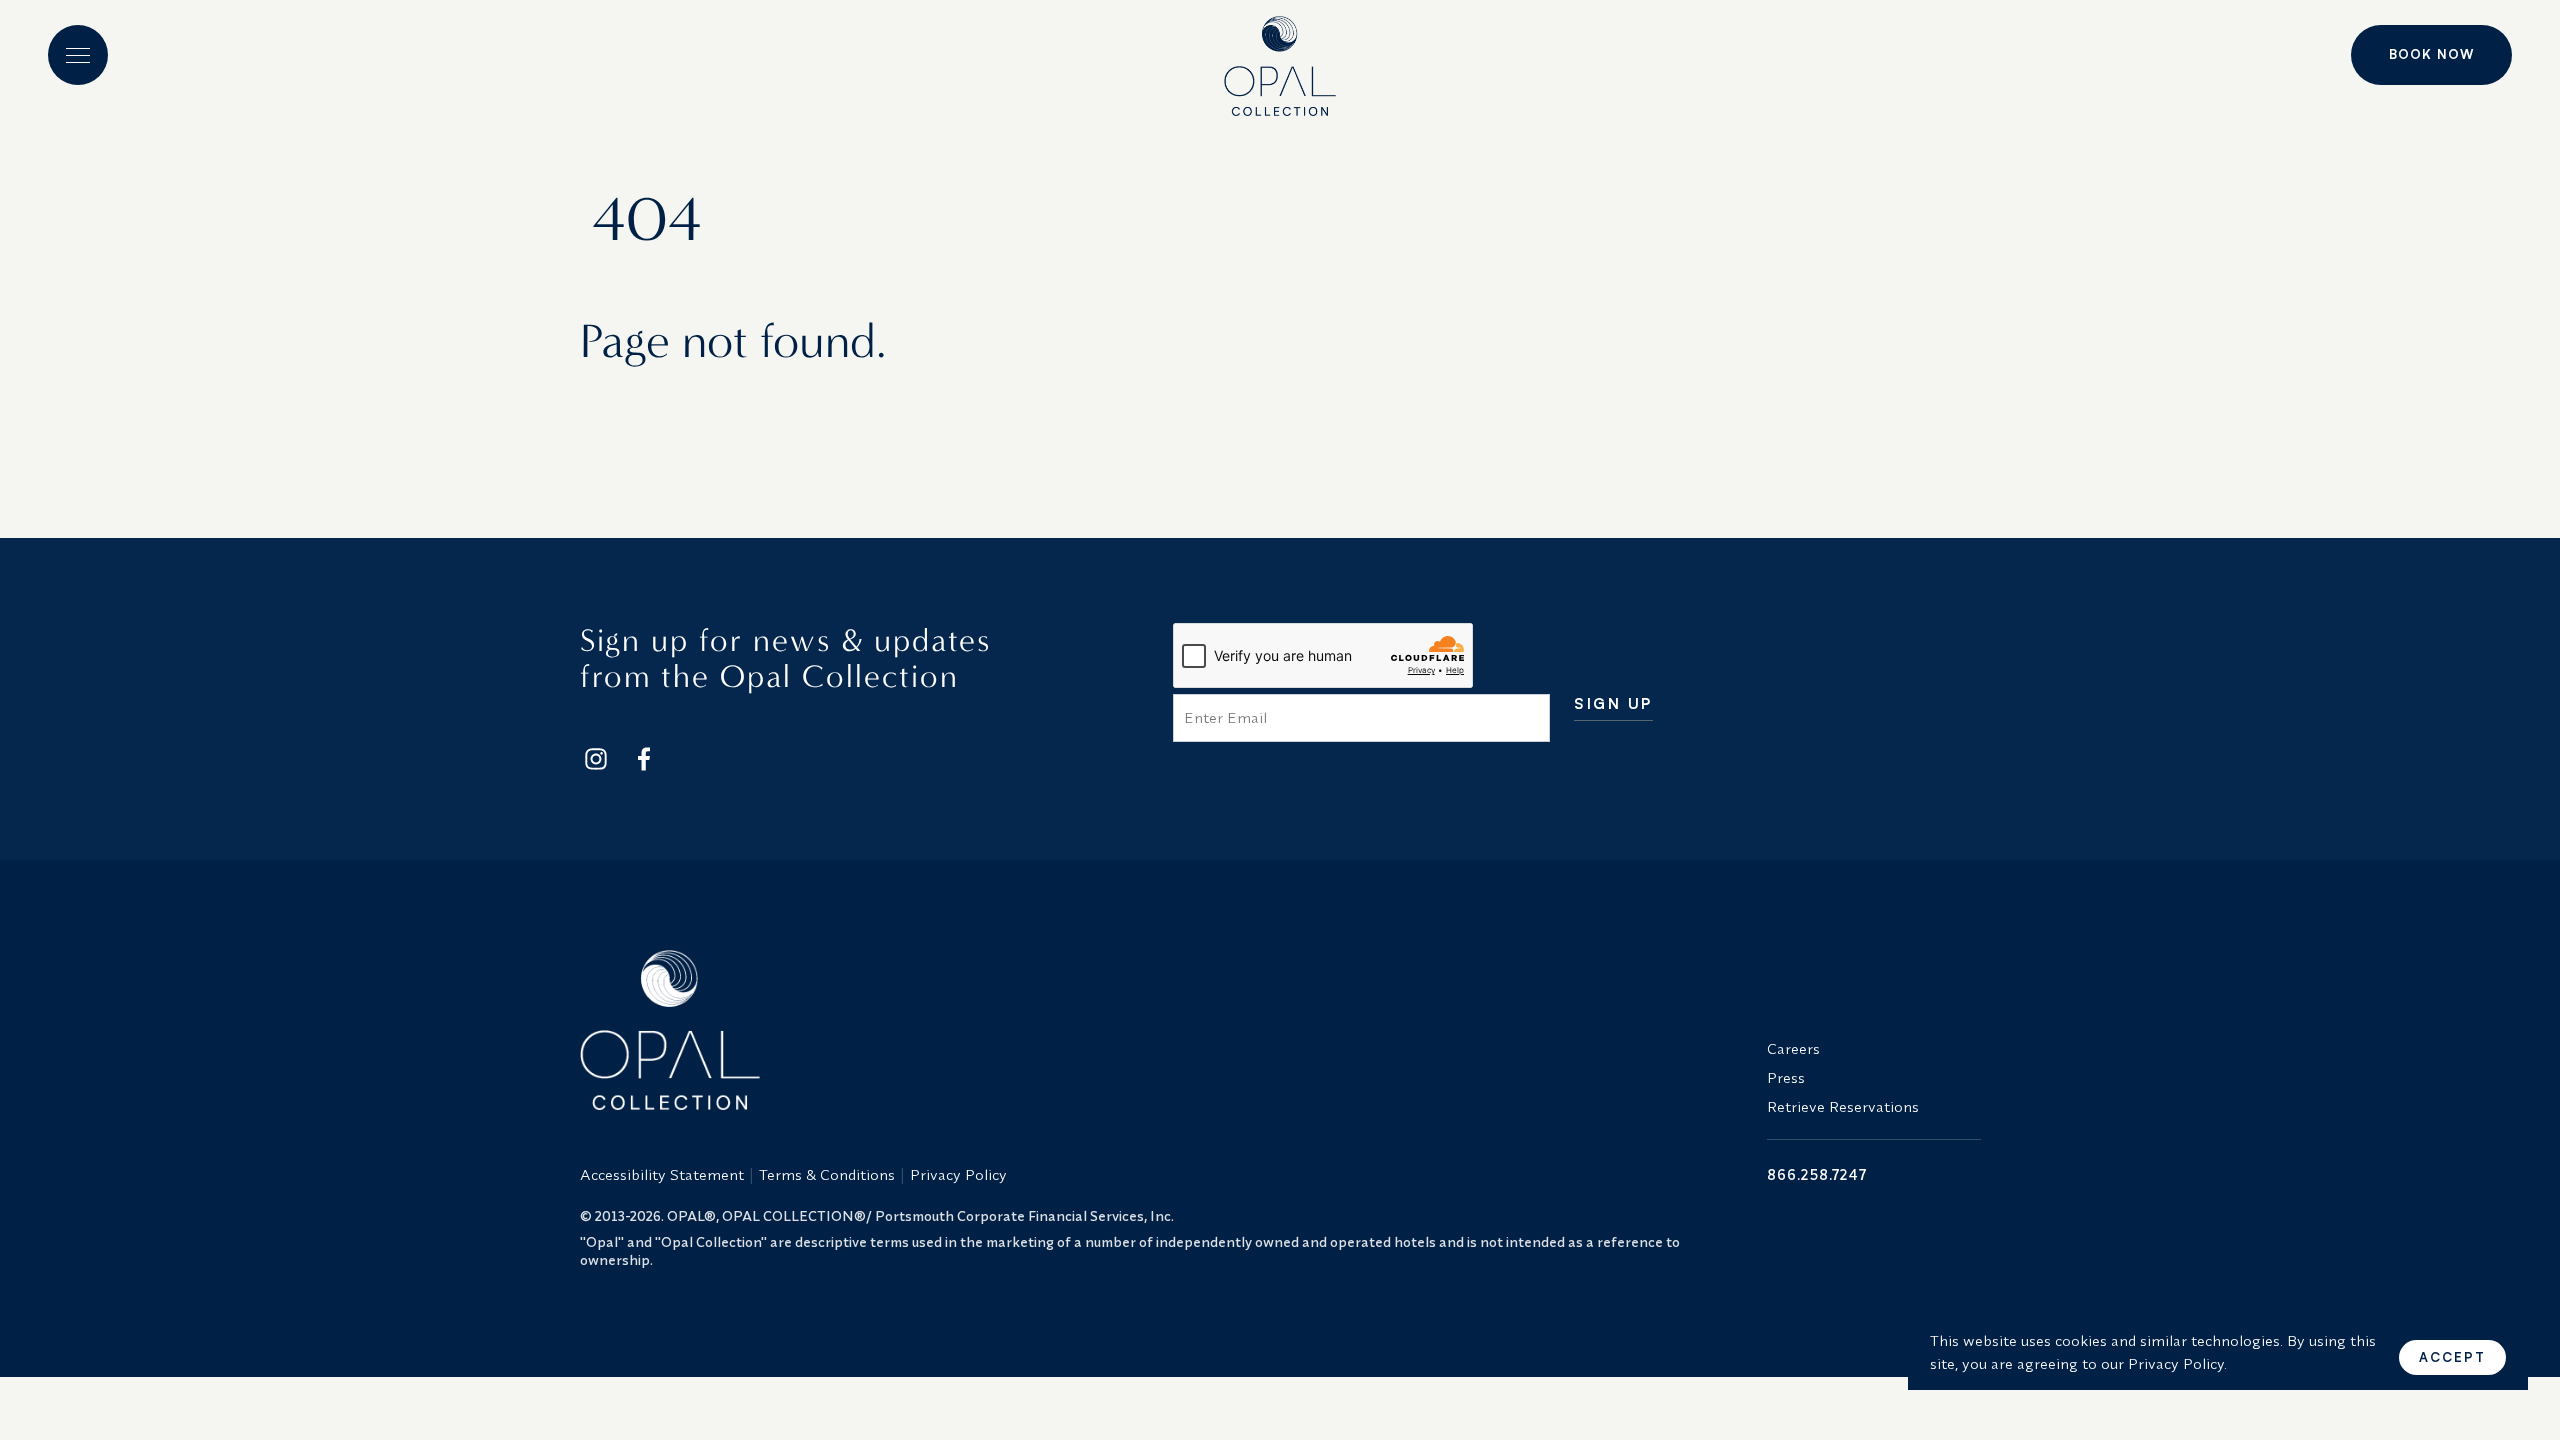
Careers (1793, 1048)
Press (1786, 1077)
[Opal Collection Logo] (1162, 1030)
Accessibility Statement (662, 1174)
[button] (78, 55)
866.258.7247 (1817, 1174)
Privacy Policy (958, 1174)
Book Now (2431, 54)
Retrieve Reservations (1843, 1106)
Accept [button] (2452, 1357)
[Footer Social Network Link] (596, 759)
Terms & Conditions (827, 1174)
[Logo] (1280, 58)
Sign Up (1613, 704)
